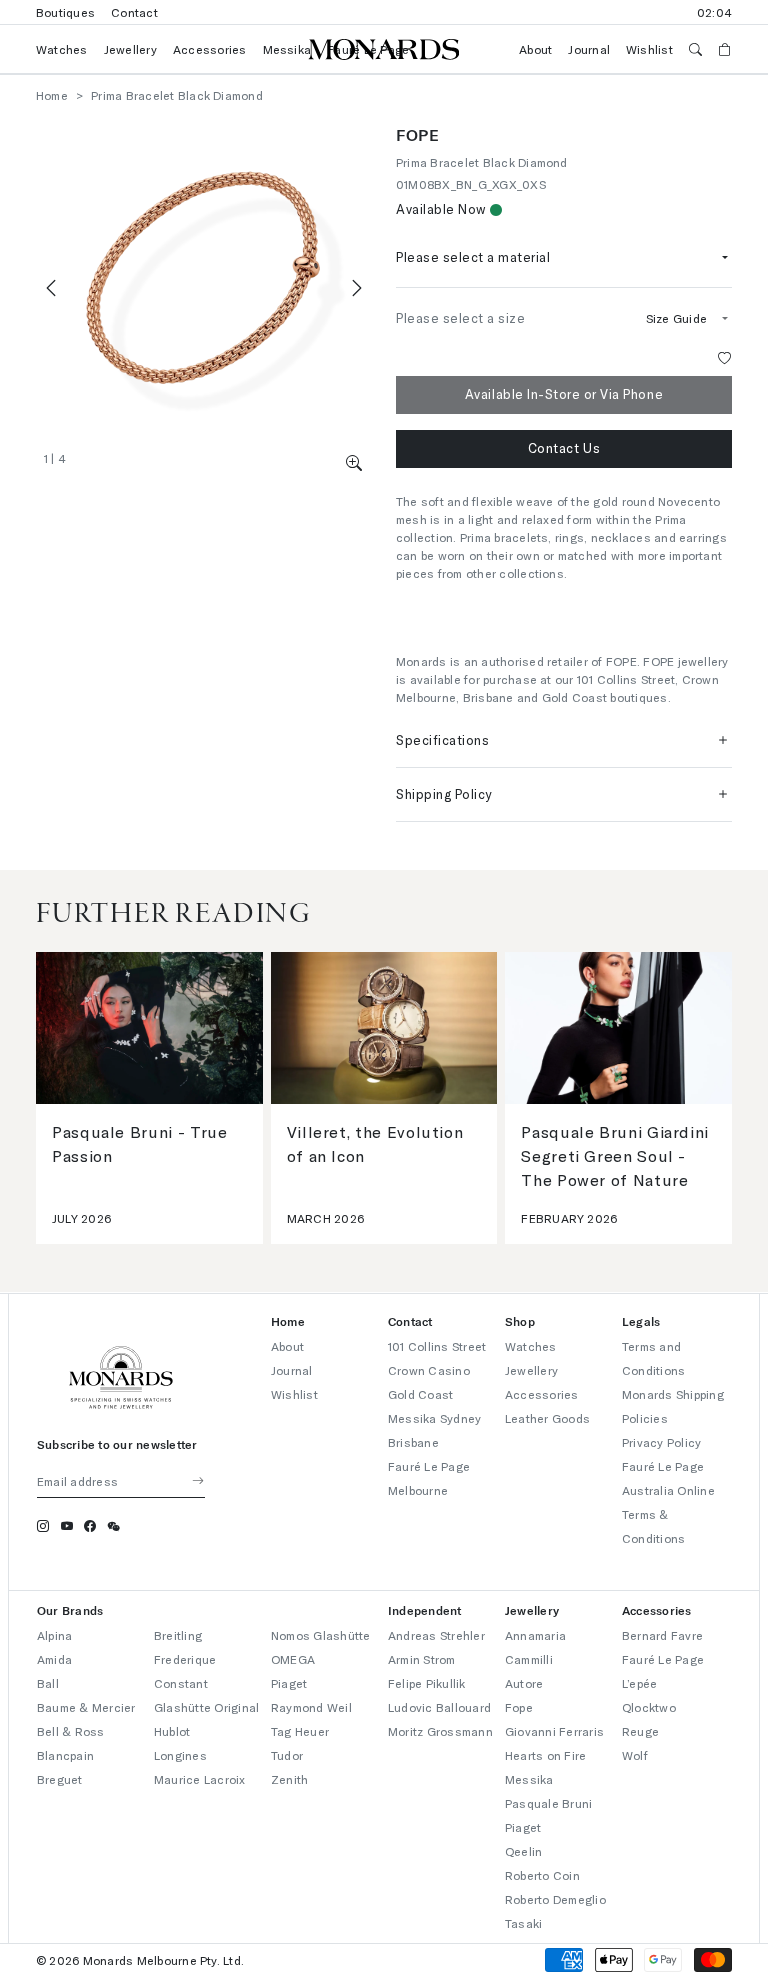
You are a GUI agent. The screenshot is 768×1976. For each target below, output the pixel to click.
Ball (48, 1683)
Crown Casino (429, 1370)
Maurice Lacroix (200, 1779)
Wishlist (649, 49)
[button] (354, 462)
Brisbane (413, 1442)
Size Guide (676, 318)
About (535, 49)
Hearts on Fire (545, 1755)
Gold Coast (420, 1394)
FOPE (418, 135)
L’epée (639, 1683)
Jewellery (130, 49)
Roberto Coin (542, 1875)
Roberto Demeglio (555, 1899)
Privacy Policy (661, 1442)
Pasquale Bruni (548, 1803)
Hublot (172, 1731)
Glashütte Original (206, 1707)
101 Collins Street (437, 1346)
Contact (134, 12)
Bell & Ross (71, 1731)
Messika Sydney (434, 1418)
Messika (287, 49)
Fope (519, 1707)
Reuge (640, 1731)
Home (52, 95)
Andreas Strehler (436, 1635)
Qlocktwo (649, 1707)
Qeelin (523, 1851)
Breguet (60, 1779)
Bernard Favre (662, 1635)
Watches (62, 49)
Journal (589, 49)
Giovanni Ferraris (554, 1731)
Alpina (54, 1635)
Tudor (287, 1755)
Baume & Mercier (86, 1707)
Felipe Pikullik (427, 1683)
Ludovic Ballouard (439, 1707)
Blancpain (65, 1755)
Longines (180, 1755)
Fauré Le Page (663, 1659)
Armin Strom (422, 1659)
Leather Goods (547, 1418)
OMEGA (293, 1659)
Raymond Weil (311, 1707)
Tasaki (523, 1923)
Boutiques (65, 12)
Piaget (289, 1683)
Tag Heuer (300, 1731)
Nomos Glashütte (321, 1635)
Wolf (635, 1755)
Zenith (289, 1779)
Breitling (178, 1635)
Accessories (210, 49)
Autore (524, 1683)
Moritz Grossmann (440, 1731)
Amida (54, 1659)
